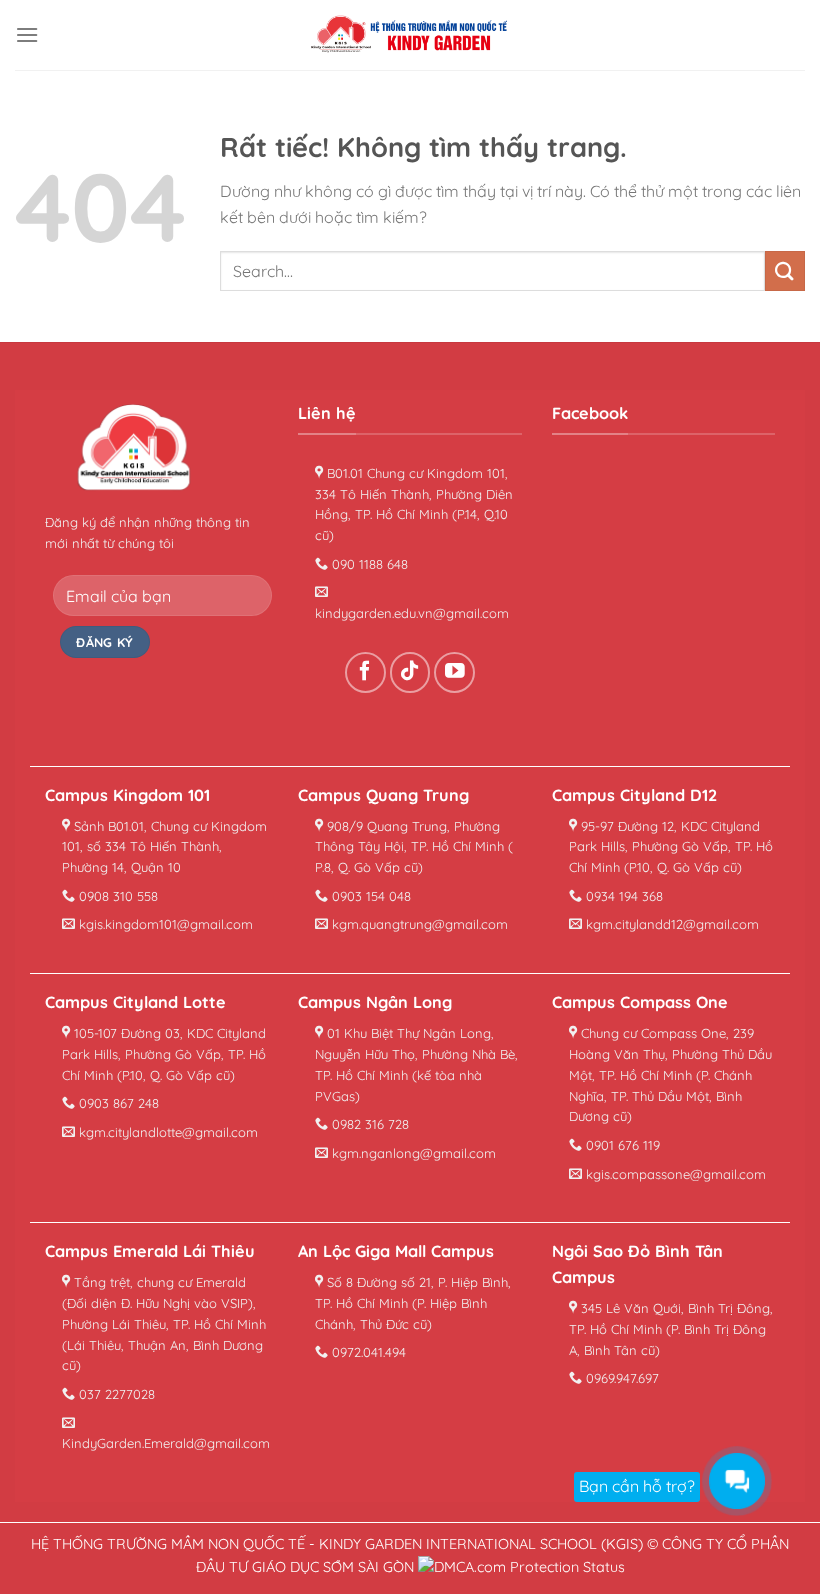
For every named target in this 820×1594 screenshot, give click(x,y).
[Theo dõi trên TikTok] (410, 672)
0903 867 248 (117, 1103)
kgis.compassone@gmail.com (674, 1174)
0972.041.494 (367, 1352)
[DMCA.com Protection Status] (521, 1567)
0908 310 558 (116, 896)
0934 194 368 (622, 896)
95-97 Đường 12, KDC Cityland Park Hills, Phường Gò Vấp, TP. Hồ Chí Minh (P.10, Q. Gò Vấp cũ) (671, 847)
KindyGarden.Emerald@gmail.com (166, 1443)
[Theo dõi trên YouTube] (454, 672)
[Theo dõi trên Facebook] (365, 672)
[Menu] (27, 34)
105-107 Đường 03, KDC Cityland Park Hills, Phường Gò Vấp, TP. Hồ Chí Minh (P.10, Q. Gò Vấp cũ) (164, 1054)
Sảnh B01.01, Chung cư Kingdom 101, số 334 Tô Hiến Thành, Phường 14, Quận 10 (164, 847)
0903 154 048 (369, 896)
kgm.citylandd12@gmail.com (670, 924)
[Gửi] (785, 270)
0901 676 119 (621, 1145)
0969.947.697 (620, 1378)
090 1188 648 (368, 564)
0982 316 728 (368, 1124)
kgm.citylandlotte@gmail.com (166, 1132)
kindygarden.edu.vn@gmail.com (412, 613)
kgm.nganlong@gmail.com (412, 1153)
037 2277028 (115, 1394)
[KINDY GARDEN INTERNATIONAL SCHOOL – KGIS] (410, 35)
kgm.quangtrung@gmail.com (418, 924)
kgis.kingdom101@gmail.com (164, 924)
